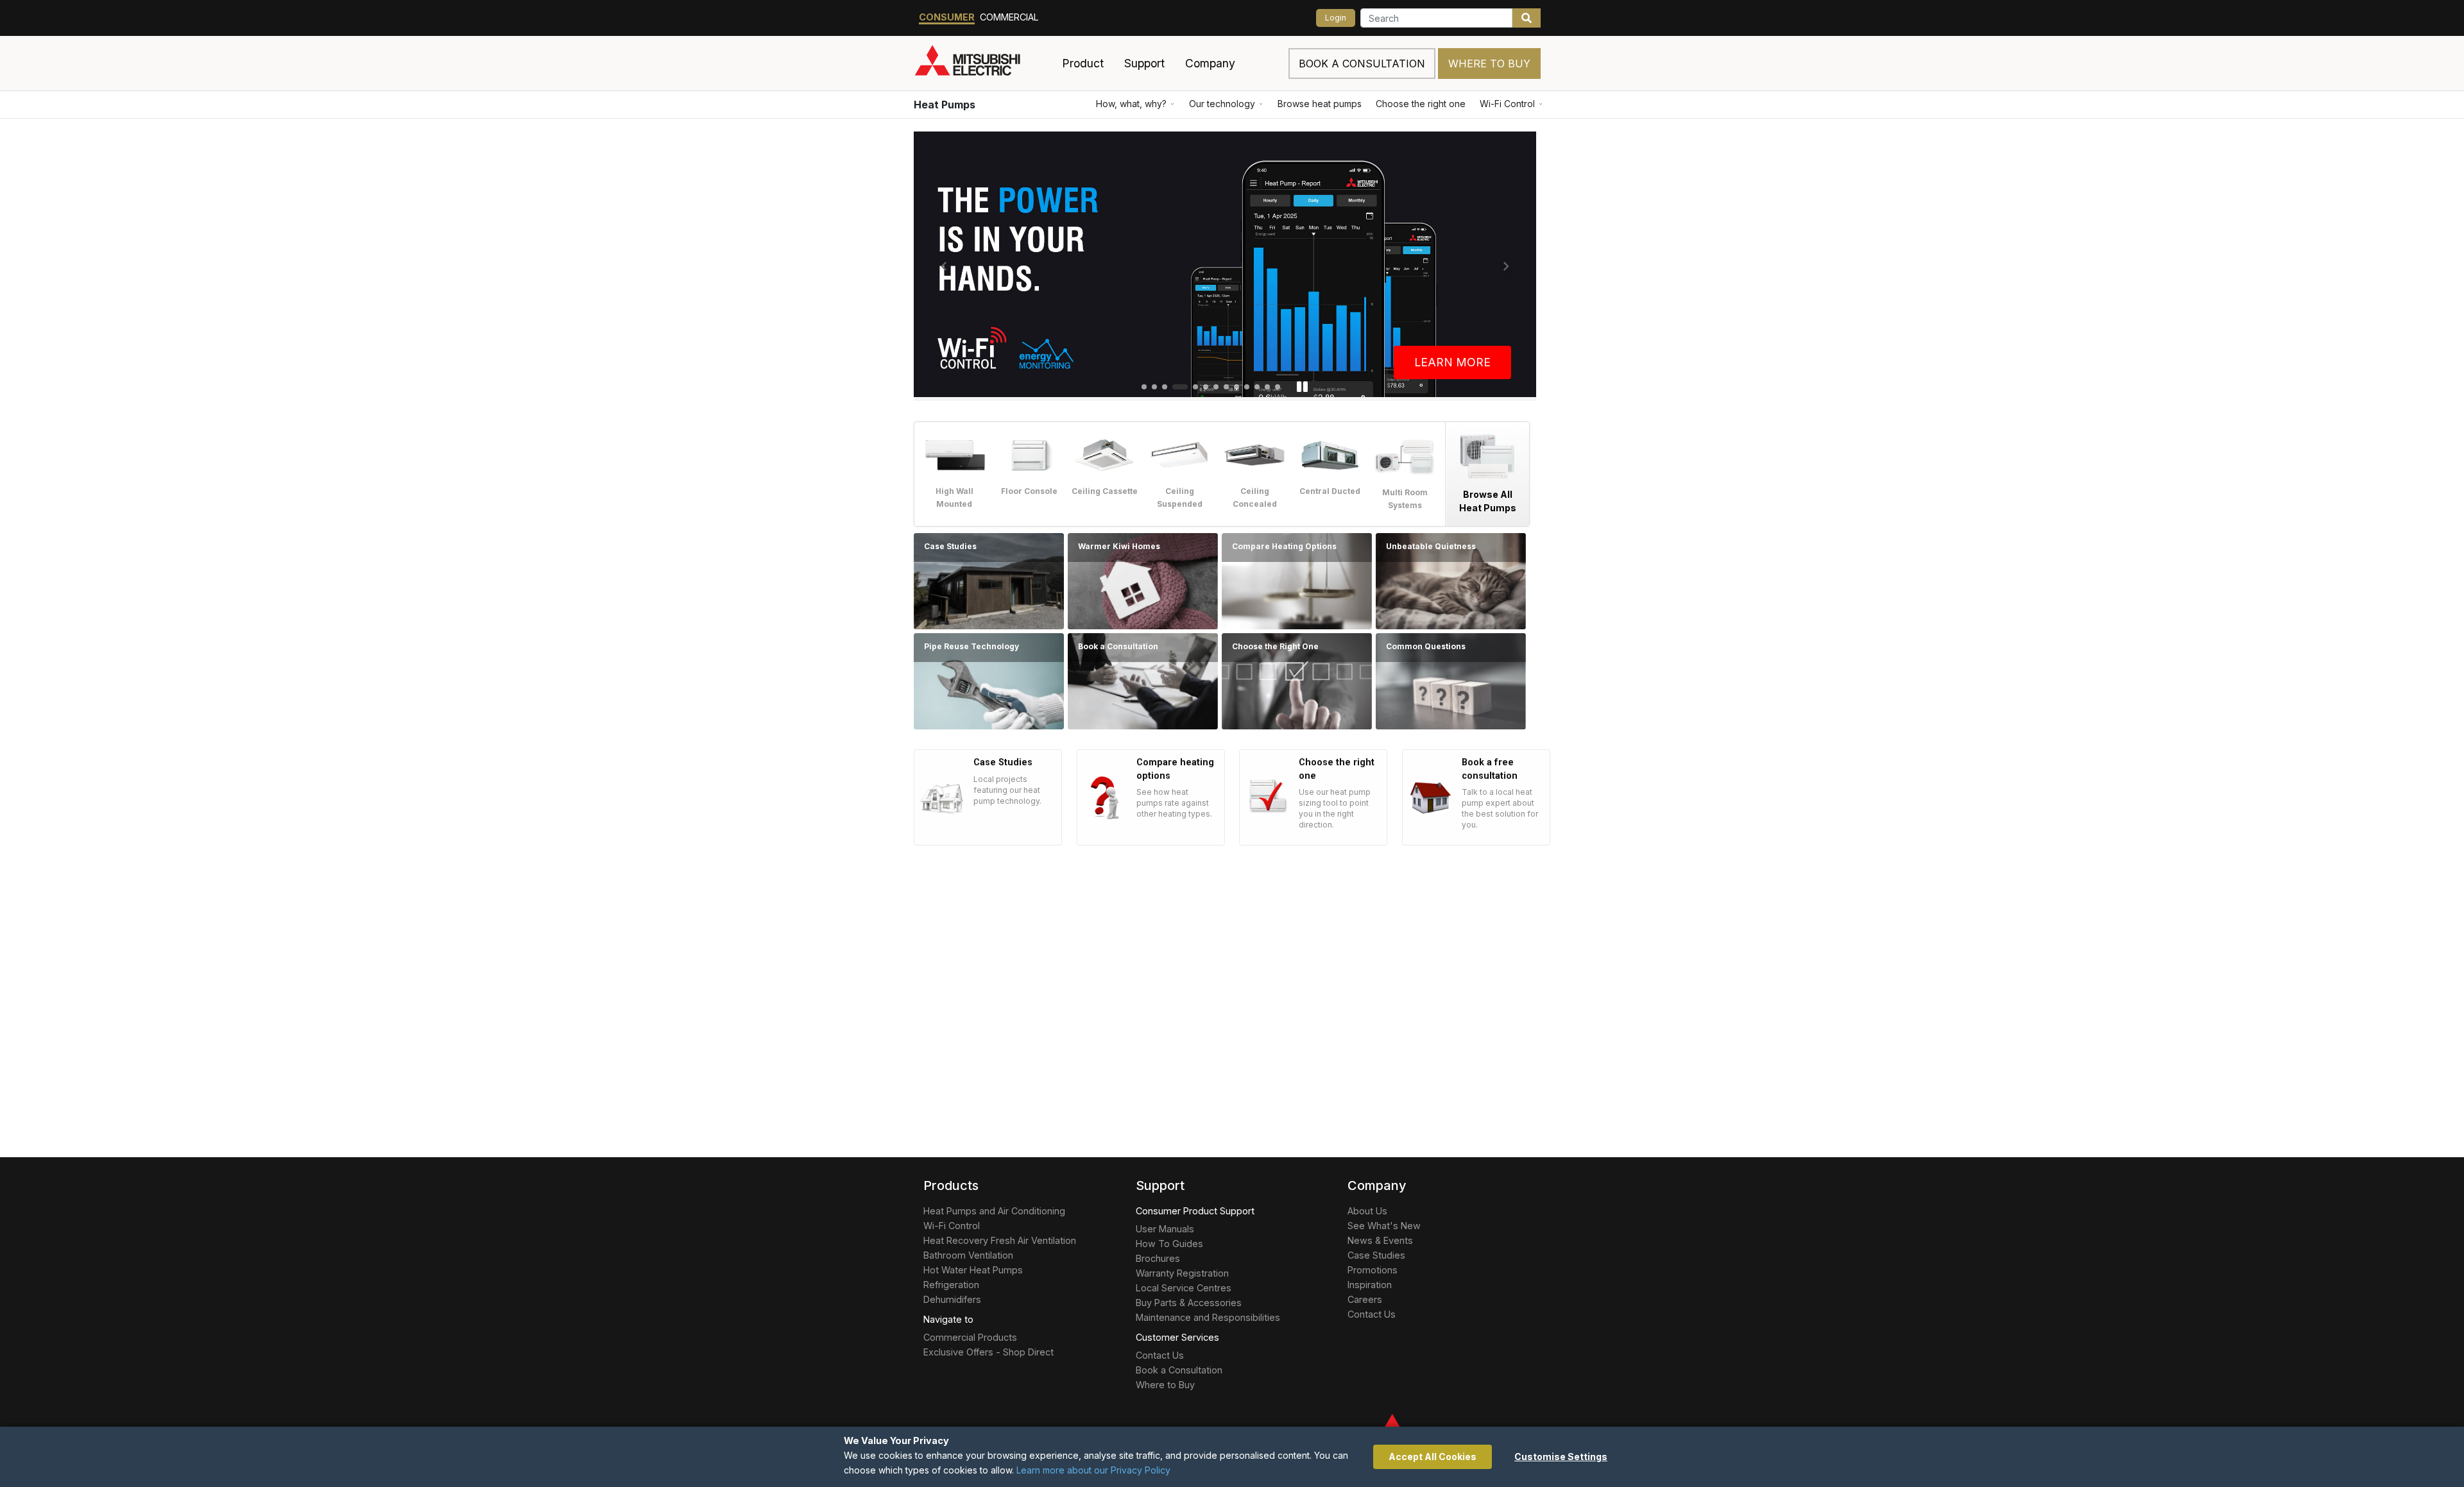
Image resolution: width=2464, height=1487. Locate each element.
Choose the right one (1421, 104)
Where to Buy (1489, 64)
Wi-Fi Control (1507, 104)
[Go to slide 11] (1257, 387)
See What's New (1384, 1226)
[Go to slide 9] (1236, 387)
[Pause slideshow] (1302, 387)
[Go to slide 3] (1165, 387)
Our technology (1222, 104)
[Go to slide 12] (1267, 387)
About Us (1367, 1211)
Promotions (1373, 1270)
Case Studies (1376, 1255)
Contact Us (1160, 1355)
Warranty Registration (1182, 1273)
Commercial (1009, 17)
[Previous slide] (944, 266)
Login (1336, 18)
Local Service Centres (1184, 1288)
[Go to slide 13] (1278, 387)
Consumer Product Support (1195, 1211)
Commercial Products (970, 1337)
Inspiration (1370, 1285)
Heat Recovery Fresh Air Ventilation (1000, 1240)
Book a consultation (1362, 64)
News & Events (1380, 1240)
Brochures (1158, 1258)
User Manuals (1165, 1229)
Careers (1365, 1299)
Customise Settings (1561, 1457)
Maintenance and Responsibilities (1208, 1317)
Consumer (947, 17)
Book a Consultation (1179, 1370)
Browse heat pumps (1320, 104)
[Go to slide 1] (1144, 387)
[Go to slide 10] (1247, 387)
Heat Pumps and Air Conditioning (994, 1211)
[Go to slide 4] (1180, 387)
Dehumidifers (952, 1299)
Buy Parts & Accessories (1189, 1303)
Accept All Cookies (1433, 1457)
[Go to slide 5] (1195, 387)
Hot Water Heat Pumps (973, 1270)
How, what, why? (1131, 104)
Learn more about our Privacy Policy (1093, 1470)
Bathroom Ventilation (968, 1255)
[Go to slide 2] (1154, 387)
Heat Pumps (945, 105)
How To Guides (1169, 1244)
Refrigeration (951, 1285)
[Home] (983, 64)
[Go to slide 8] (1226, 387)
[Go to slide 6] (1206, 387)
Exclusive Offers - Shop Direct (988, 1352)
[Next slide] (1506, 266)
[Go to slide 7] (1216, 387)
